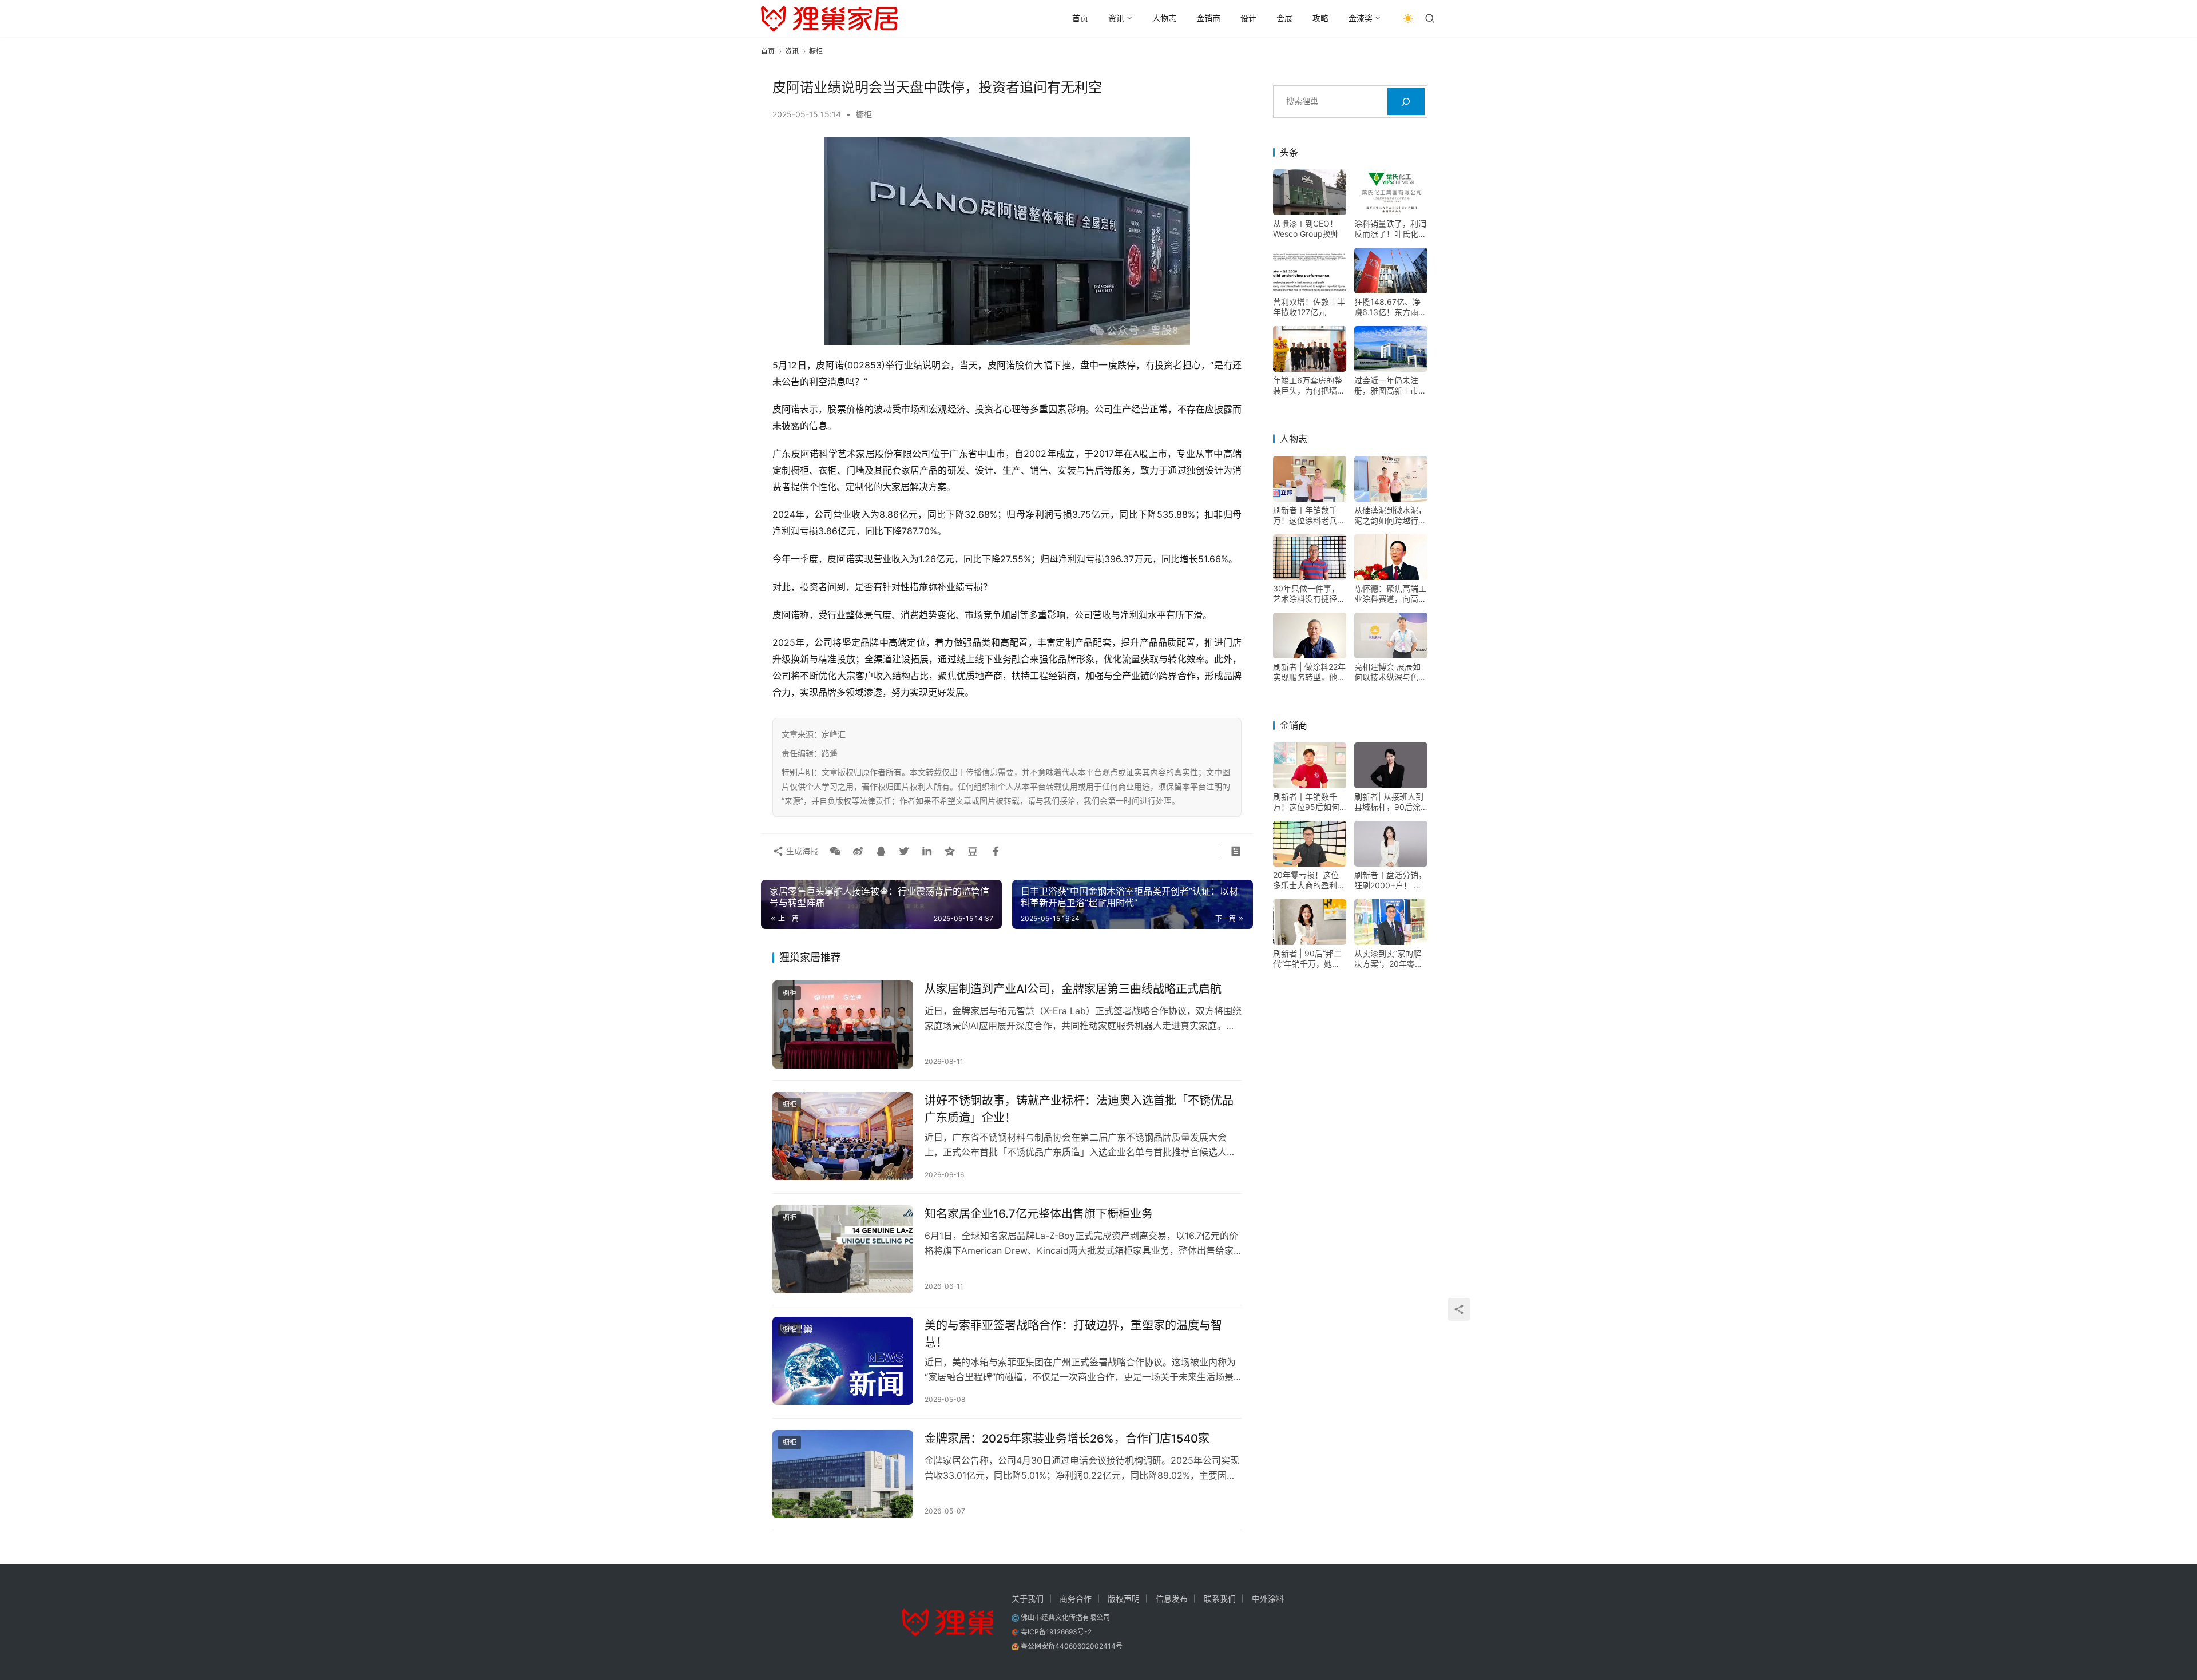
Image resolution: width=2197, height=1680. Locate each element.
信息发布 (1172, 1598)
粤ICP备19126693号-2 (1056, 1632)
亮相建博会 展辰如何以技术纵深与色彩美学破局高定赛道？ (1390, 672)
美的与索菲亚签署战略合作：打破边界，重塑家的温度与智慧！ (1073, 1334)
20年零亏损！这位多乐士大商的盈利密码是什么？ (1309, 880)
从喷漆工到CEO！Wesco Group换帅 (1306, 229)
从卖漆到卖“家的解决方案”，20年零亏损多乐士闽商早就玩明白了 (1390, 959)
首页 (1080, 18)
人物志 (1164, 18)
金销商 (1208, 18)
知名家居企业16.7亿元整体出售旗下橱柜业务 (1039, 1214)
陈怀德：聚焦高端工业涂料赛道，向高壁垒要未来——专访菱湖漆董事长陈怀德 (1390, 594)
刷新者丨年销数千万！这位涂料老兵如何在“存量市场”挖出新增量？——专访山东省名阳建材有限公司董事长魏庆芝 (1309, 515)
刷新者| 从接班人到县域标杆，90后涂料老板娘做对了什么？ (1389, 802)
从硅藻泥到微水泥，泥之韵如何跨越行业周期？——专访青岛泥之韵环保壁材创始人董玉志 (1390, 515)
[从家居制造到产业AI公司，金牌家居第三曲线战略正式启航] (843, 1024)
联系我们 (1220, 1598)
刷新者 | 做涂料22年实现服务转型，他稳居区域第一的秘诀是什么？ (1309, 672)
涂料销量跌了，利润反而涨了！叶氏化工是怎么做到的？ (1390, 229)
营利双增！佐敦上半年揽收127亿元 (1309, 307)
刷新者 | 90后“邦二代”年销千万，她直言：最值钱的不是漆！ (1307, 959)
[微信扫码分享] (835, 851)
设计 (1248, 18)
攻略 (1320, 18)
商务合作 (1076, 1598)
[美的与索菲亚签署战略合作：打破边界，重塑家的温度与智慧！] (843, 1361)
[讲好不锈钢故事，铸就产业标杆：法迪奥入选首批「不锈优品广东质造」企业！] (843, 1136)
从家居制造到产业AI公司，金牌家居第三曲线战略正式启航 (1073, 989)
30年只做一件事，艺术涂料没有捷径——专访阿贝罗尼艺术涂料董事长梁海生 (1309, 594)
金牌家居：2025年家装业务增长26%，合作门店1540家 (1067, 1439)
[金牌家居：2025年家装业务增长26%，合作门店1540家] (843, 1474)
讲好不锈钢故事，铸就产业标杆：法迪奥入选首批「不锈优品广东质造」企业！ (1079, 1109)
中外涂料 (1268, 1598)
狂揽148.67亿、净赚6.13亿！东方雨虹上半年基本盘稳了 (1390, 307)
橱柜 (864, 114)
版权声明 (1124, 1598)
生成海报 (801, 851)
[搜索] (1406, 102)
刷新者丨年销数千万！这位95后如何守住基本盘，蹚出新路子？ (1309, 802)
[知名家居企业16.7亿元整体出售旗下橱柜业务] (843, 1249)
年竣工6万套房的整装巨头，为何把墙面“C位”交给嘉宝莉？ (1309, 386)
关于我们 (1028, 1598)
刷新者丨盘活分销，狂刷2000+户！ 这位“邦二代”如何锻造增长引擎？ (1390, 880)
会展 (1284, 18)
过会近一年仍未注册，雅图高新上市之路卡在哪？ (1390, 386)
